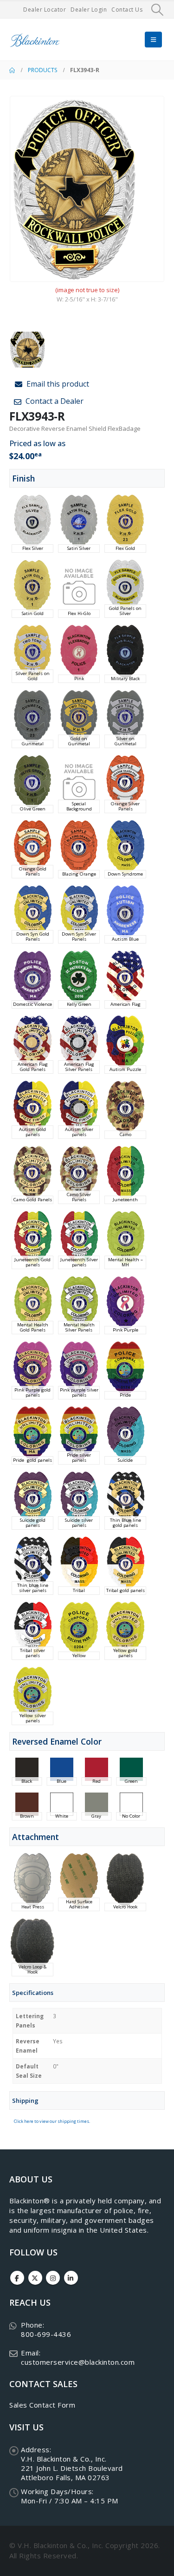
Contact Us (127, 10)
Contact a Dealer (54, 401)
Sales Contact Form (42, 2405)
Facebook (17, 2278)
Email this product (57, 384)
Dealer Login (89, 10)
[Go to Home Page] (12, 70)
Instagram (53, 2278)
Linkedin (71, 2278)
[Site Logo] (35, 40)
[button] (158, 10)
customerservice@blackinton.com (78, 2362)
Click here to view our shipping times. (52, 2121)
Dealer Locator (45, 10)
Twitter (35, 2278)
